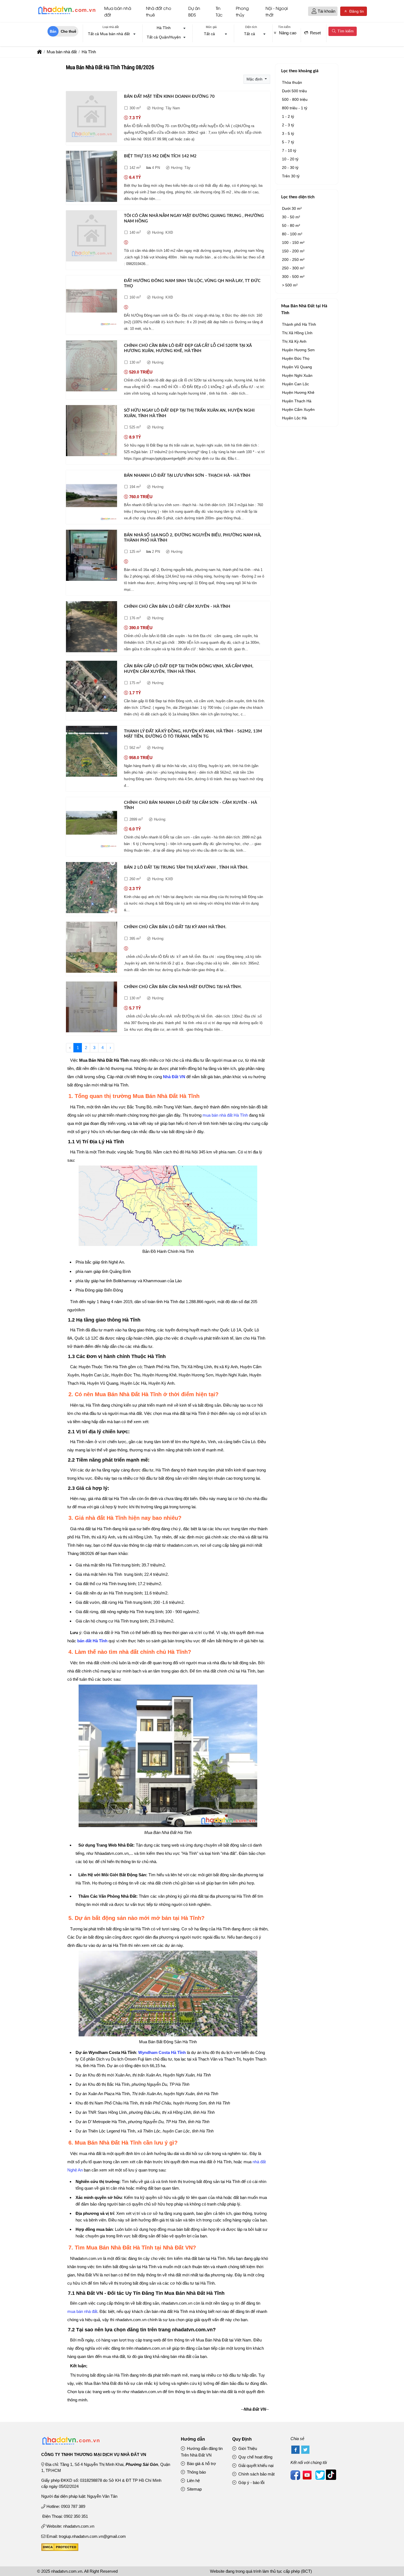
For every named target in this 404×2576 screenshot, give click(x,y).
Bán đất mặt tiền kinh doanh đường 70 (169, 97)
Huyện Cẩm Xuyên (298, 409)
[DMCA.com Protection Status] (60, 2549)
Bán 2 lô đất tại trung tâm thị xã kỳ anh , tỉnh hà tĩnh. (186, 867)
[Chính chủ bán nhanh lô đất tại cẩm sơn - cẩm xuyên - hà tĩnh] (92, 824)
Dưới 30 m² (292, 208)
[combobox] (110, 34)
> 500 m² (290, 285)
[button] (314, 11)
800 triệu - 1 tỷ (295, 108)
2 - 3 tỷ (288, 125)
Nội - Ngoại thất (277, 11)
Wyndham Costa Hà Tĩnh (162, 2052)
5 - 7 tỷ (288, 142)
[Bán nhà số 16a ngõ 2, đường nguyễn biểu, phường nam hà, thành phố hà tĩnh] (92, 556)
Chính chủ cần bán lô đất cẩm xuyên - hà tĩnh (177, 607)
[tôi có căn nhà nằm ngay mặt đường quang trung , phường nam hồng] (92, 237)
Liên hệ (193, 2481)
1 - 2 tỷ (288, 116)
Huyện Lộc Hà (294, 418)
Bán (53, 31)
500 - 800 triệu (295, 99)
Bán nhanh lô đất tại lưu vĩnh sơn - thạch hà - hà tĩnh (187, 476)
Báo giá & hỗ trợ (201, 2464)
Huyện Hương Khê (298, 392)
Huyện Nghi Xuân (297, 375)
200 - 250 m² (293, 260)
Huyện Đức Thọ (296, 358)
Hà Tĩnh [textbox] (164, 28)
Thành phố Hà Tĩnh (299, 324)
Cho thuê (68, 31)
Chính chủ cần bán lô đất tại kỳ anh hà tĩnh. (175, 927)
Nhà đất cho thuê (159, 11)
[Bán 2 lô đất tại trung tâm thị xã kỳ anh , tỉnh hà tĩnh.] (92, 889)
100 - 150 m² (293, 242)
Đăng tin (356, 11)
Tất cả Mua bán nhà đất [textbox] (109, 34)
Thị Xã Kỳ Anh (294, 341)
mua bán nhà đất (82, 2311)
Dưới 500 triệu (294, 91)
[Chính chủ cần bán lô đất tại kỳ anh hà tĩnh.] (92, 948)
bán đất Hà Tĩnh (92, 1641)
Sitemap (194, 2489)
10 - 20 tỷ (290, 159)
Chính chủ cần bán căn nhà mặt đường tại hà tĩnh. (183, 987)
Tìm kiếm (345, 31)
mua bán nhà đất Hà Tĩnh (225, 1115)
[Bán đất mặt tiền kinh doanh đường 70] (92, 118)
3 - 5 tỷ (288, 133)
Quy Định (242, 2439)
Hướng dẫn (193, 2439)
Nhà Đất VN (174, 1077)
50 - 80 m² (291, 225)
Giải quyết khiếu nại (255, 2465)
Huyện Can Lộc (295, 384)
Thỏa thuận (292, 82)
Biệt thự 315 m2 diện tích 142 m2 (160, 156)
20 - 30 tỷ (290, 168)
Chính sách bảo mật (256, 2474)
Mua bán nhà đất (118, 11)
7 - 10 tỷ (289, 150)
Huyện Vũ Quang (297, 367)
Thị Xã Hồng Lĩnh (297, 333)
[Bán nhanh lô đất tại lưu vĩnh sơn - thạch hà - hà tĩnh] (92, 497)
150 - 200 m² (293, 251)
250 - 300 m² (293, 268)
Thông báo (196, 2472)
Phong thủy (242, 11)
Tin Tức (219, 11)
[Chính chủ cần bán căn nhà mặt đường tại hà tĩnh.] (92, 1008)
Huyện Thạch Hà (297, 401)
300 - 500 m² (293, 277)
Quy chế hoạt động (255, 2457)
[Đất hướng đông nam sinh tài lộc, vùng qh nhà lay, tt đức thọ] (92, 302)
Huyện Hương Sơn (298, 350)
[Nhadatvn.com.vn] (67, 14)
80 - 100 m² (292, 234)
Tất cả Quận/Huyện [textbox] (164, 37)
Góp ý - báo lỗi (251, 2482)
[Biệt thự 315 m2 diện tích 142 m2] (92, 177)
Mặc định (255, 79)
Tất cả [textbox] (209, 34)
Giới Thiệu (247, 2448)
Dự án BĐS (194, 11)
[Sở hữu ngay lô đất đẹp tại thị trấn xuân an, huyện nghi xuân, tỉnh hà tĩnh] (92, 432)
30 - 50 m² (291, 217)
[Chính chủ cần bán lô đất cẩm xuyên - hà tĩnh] (92, 628)
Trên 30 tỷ (291, 176)
